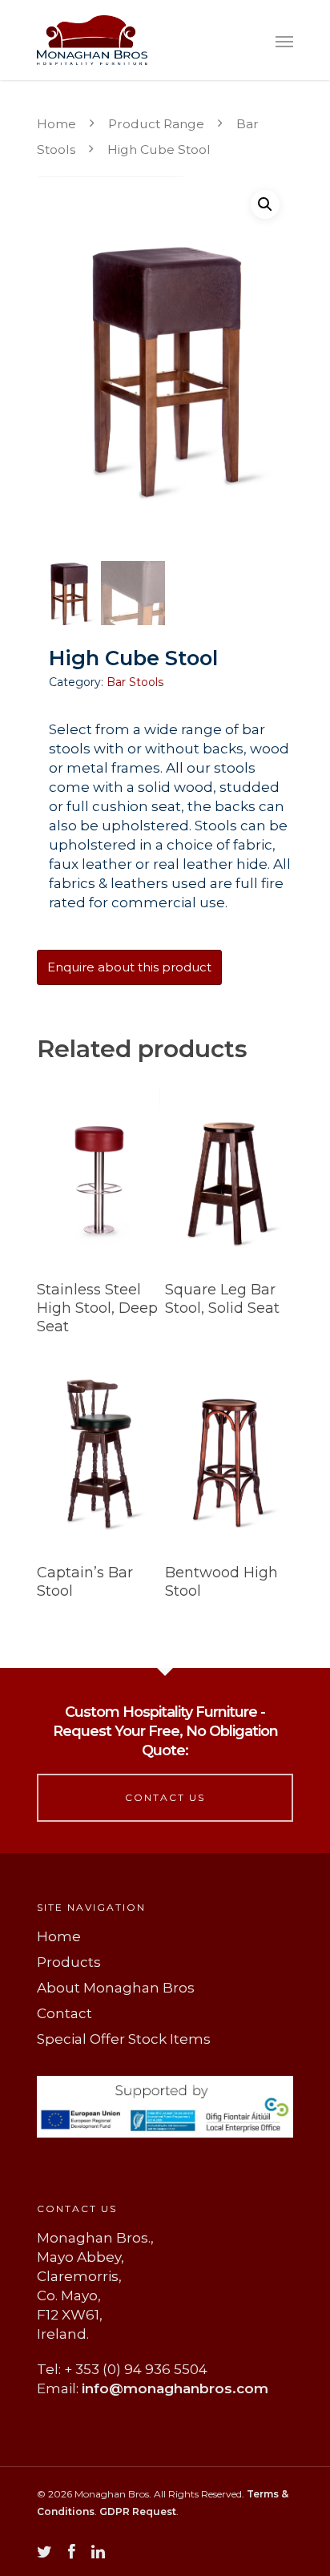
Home (56, 124)
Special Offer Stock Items (124, 2039)
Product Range (156, 124)
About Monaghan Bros (116, 1988)
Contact (64, 2013)
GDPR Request (138, 2511)
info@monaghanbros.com (175, 2388)
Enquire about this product (129, 967)
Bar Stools (135, 682)
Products (69, 1962)
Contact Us (165, 1797)
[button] (265, 204)
